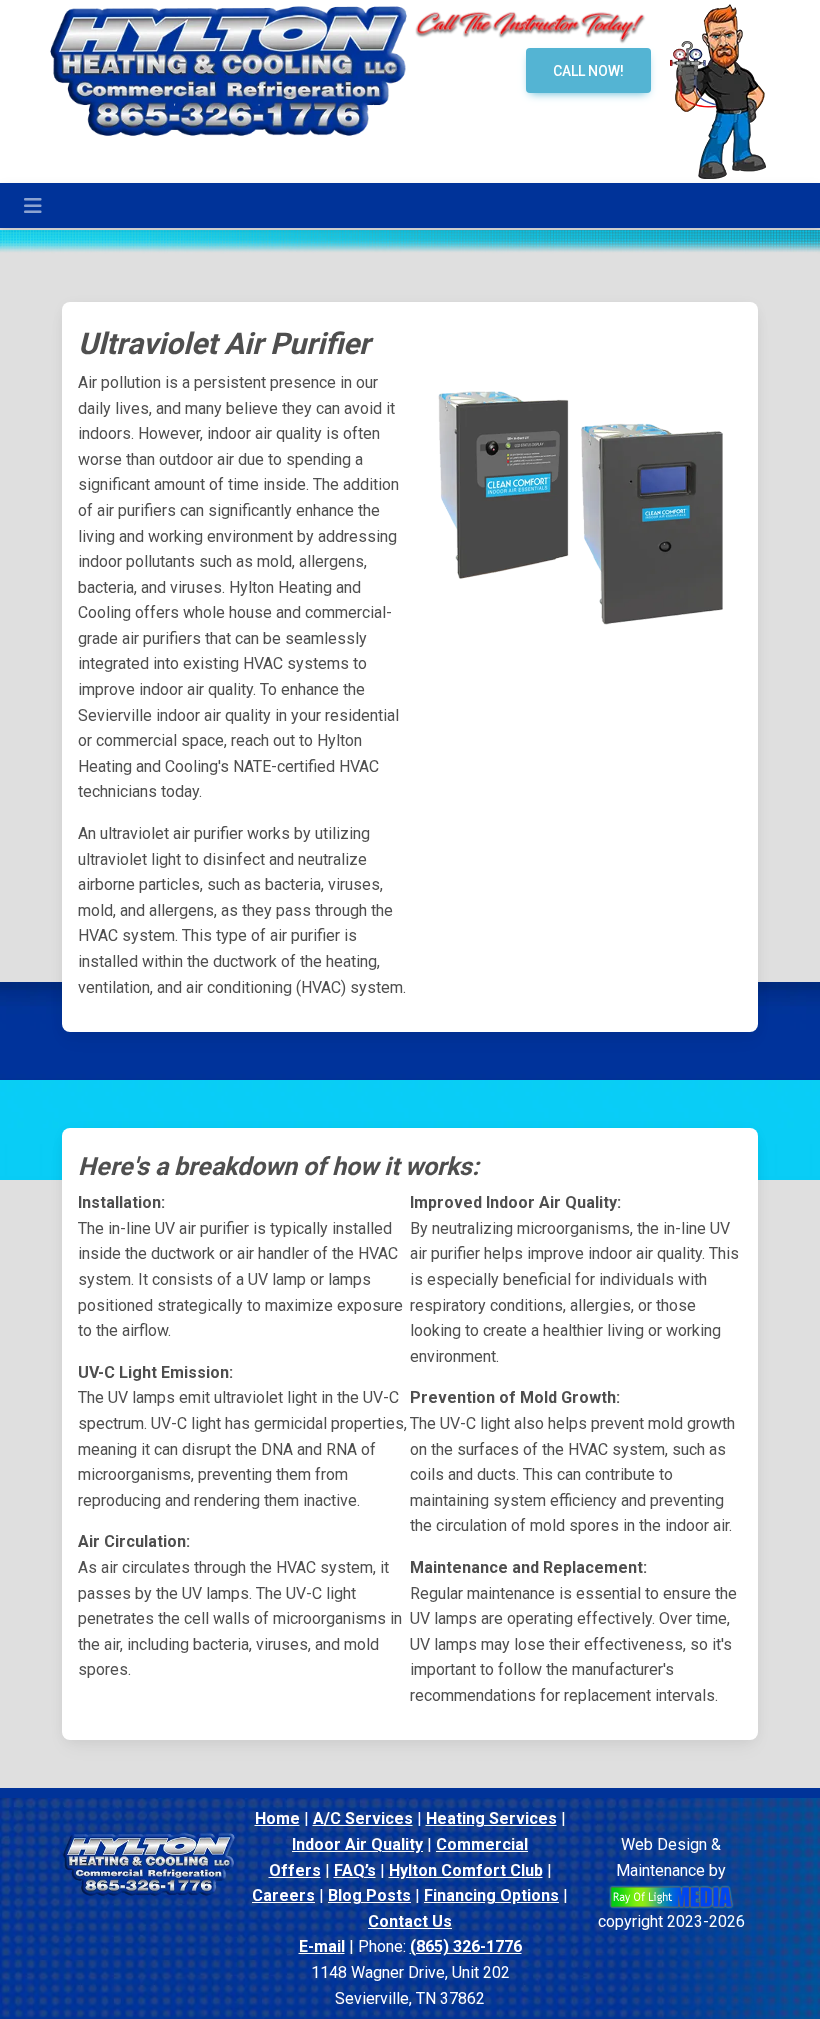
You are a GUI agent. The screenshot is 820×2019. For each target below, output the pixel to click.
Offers (295, 1870)
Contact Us (410, 1921)
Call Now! (588, 71)
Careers (283, 1895)
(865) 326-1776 (466, 1946)
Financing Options (491, 1895)
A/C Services (363, 1818)
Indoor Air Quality (357, 1844)
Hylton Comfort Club (466, 1870)
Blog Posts (369, 1895)
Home (277, 1818)
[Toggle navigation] (33, 206)
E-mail (322, 1946)
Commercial (482, 1844)
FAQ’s (355, 1870)
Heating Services (491, 1818)
